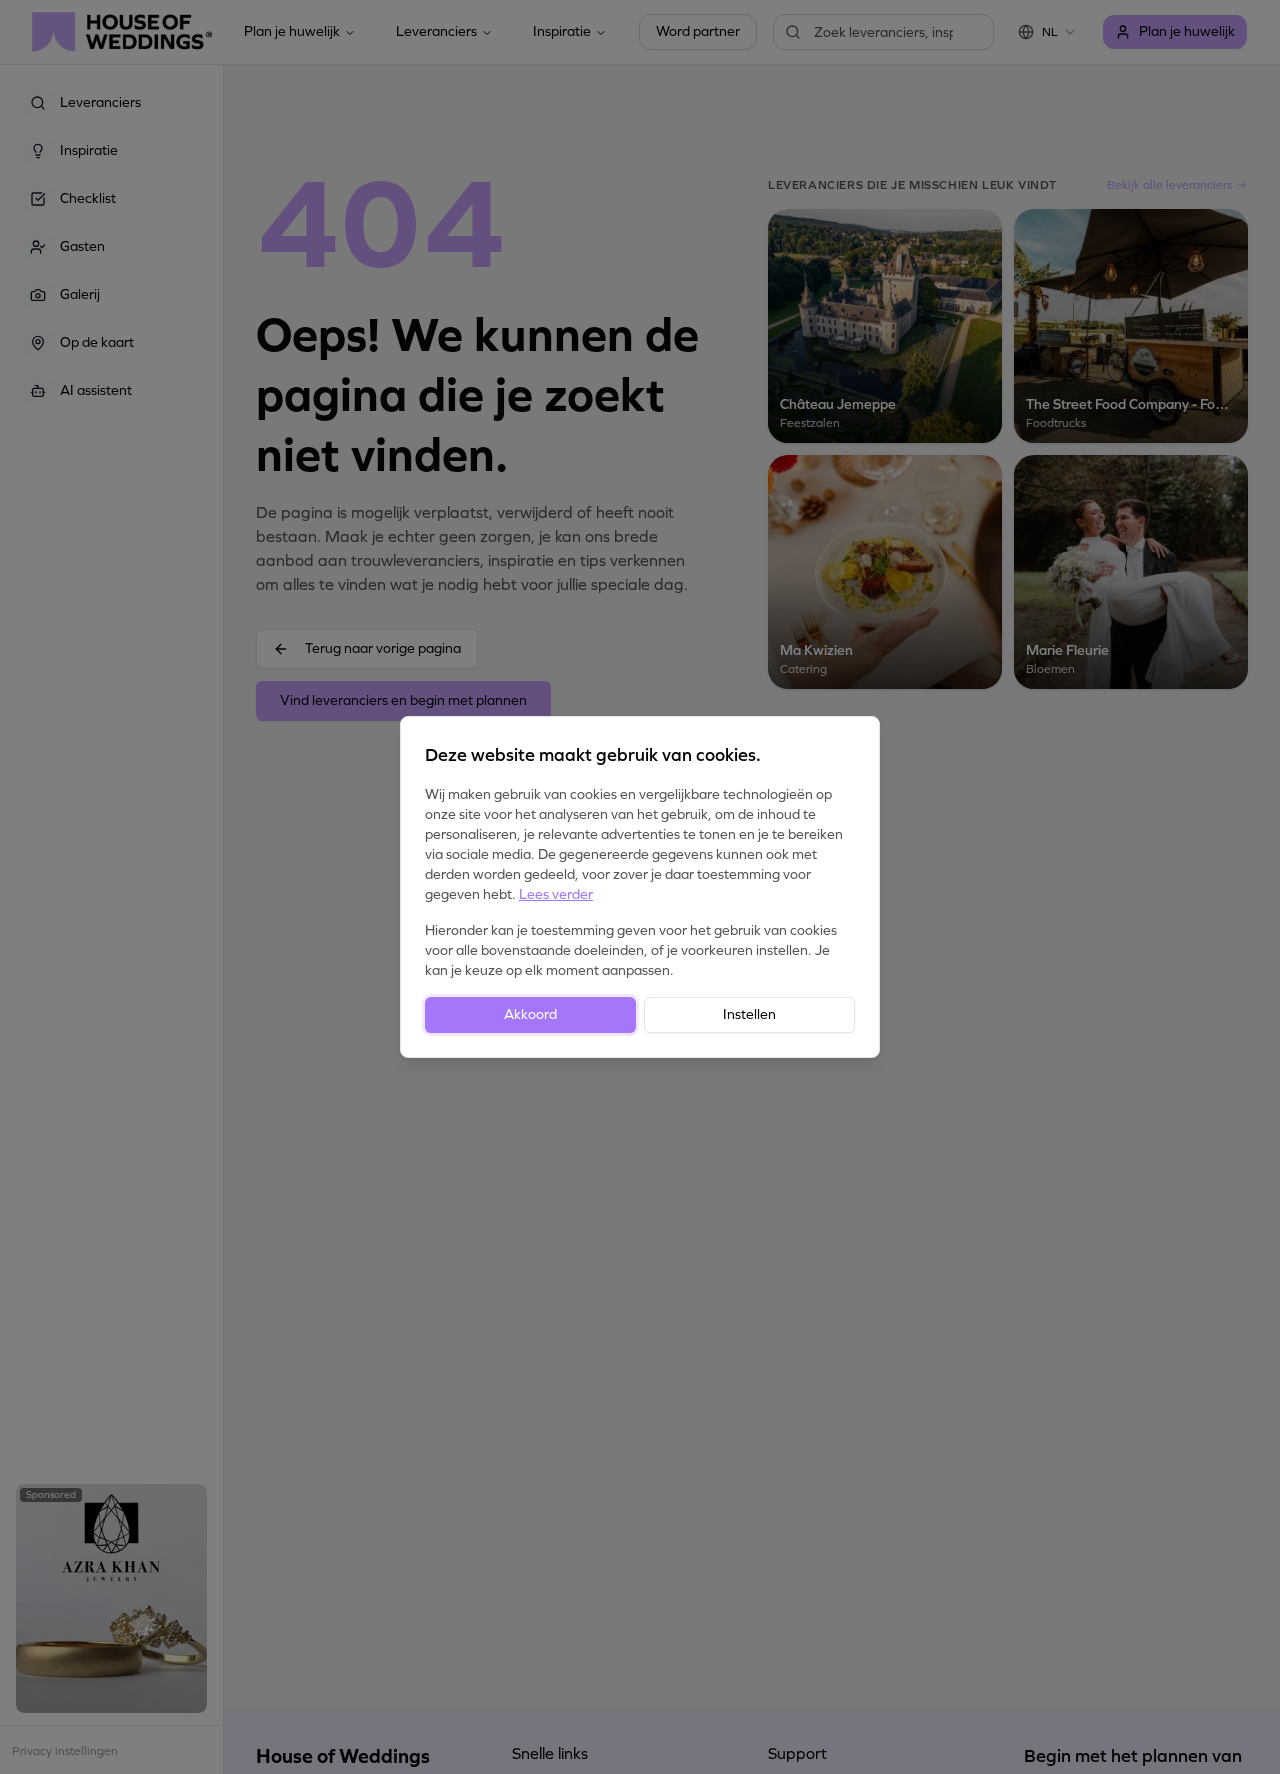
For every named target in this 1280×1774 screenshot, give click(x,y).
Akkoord (530, 1014)
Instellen (749, 1014)
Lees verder (556, 894)
